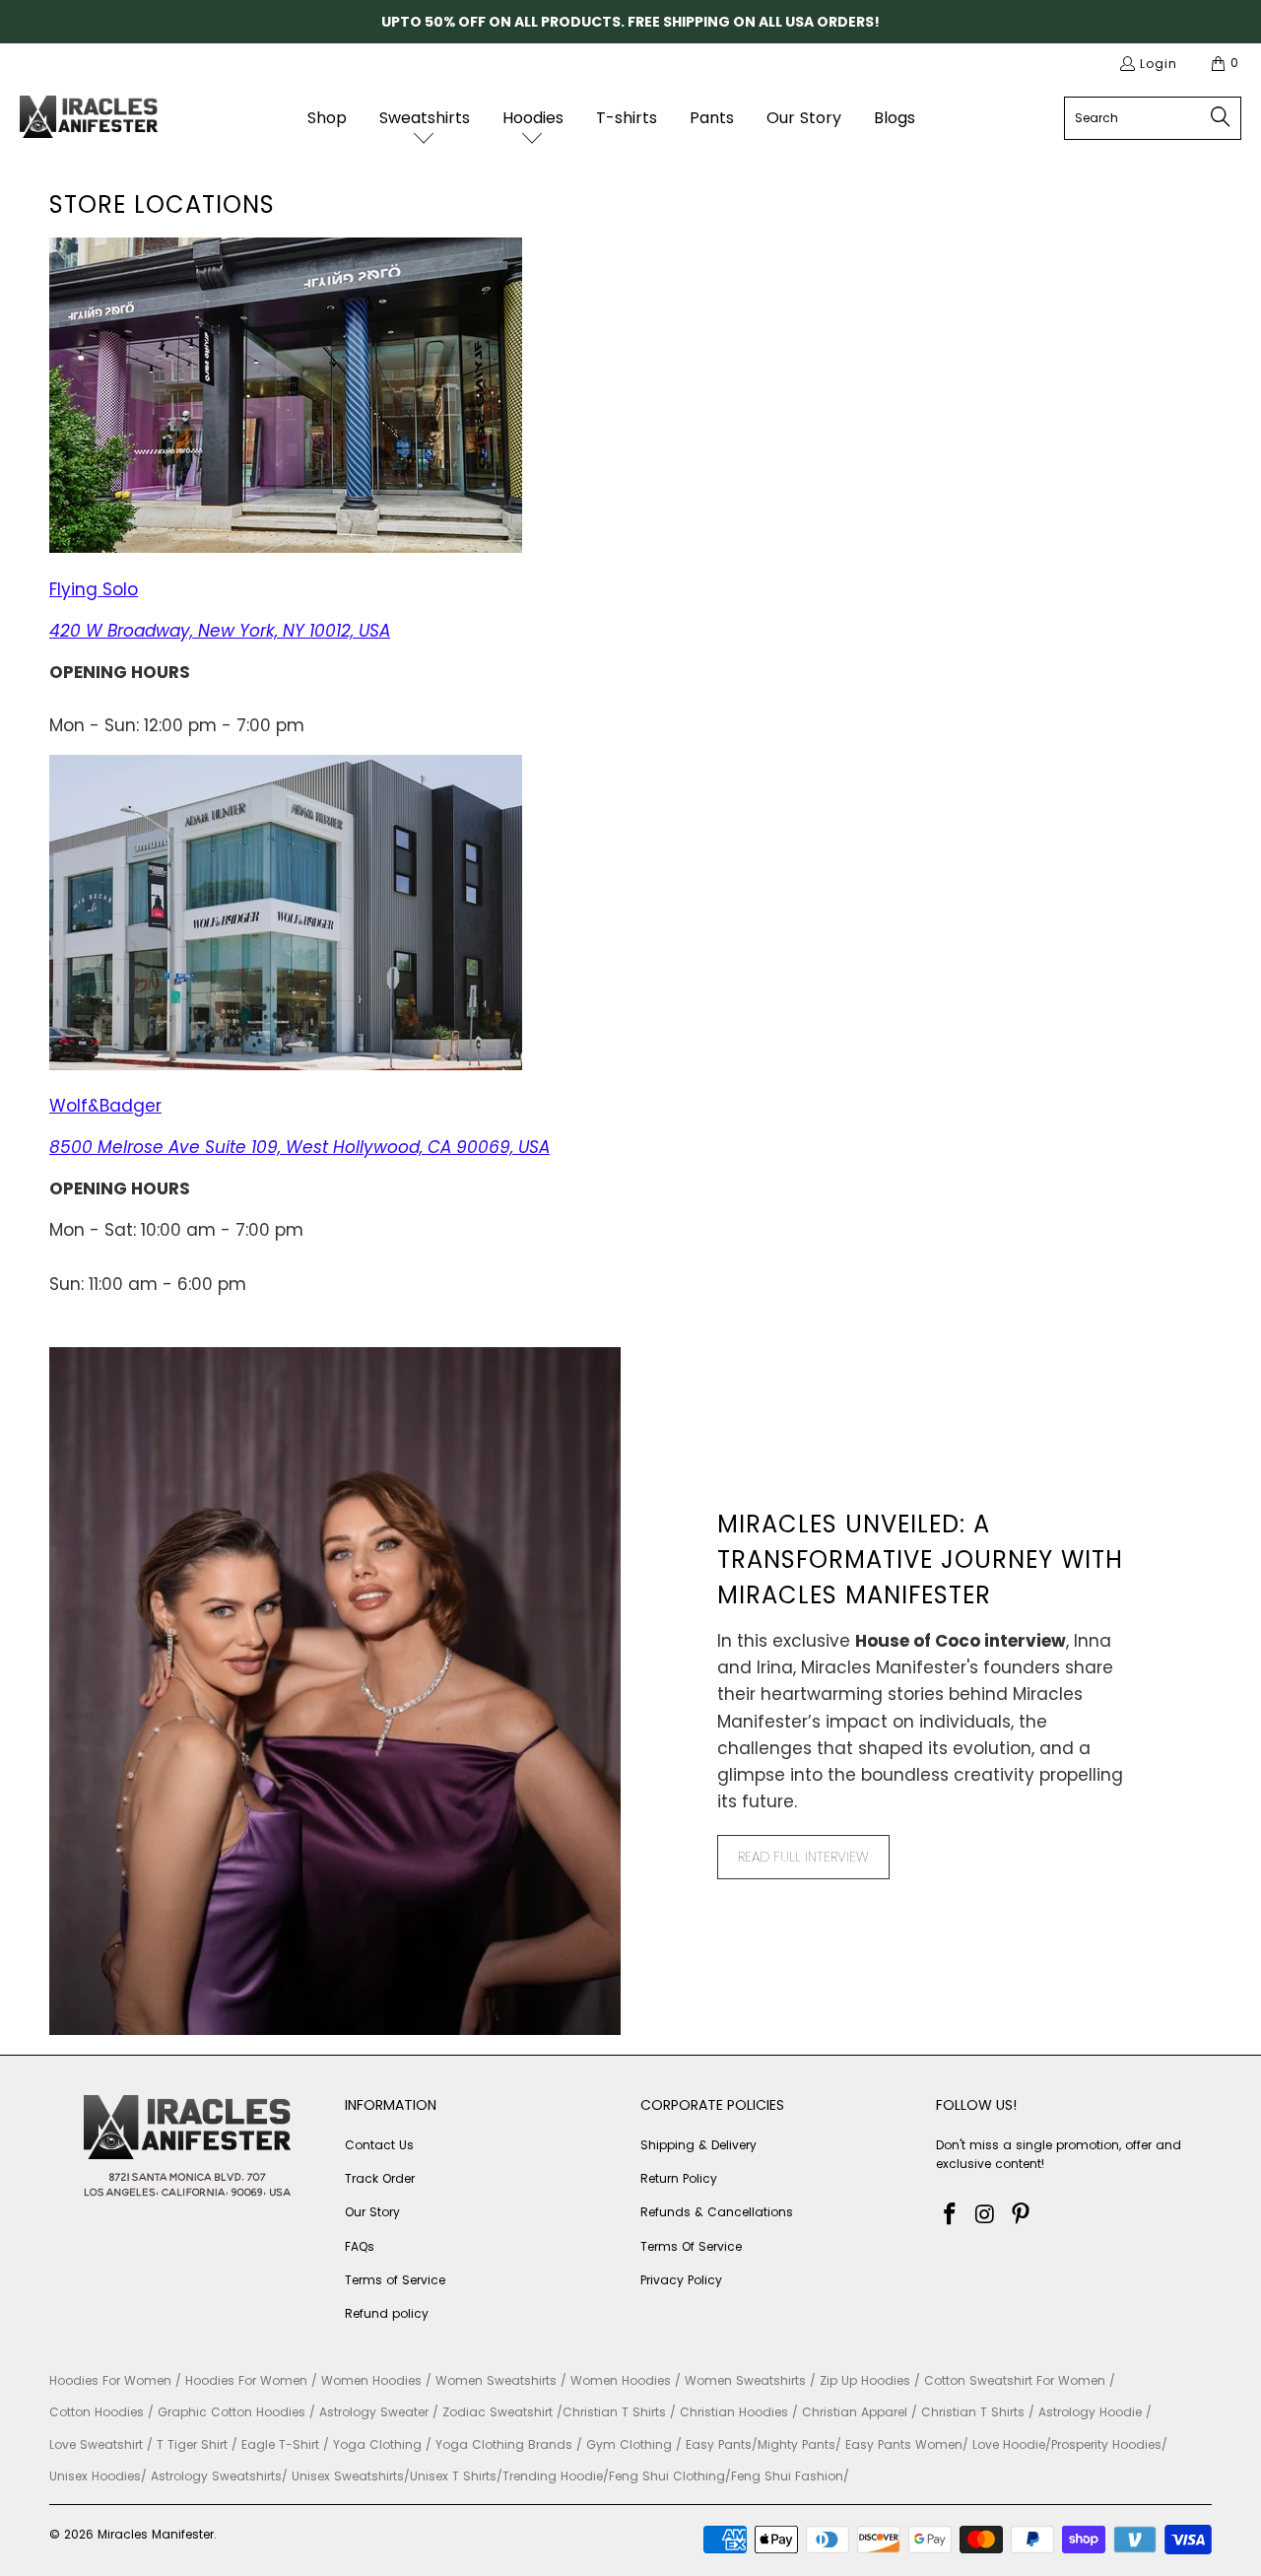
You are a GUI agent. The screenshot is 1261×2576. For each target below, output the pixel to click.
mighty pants (796, 2444)
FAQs (360, 2246)
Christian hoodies (734, 2412)
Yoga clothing (377, 2444)
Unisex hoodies (95, 2476)
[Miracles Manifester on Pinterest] (1021, 2215)
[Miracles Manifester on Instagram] (986, 2215)
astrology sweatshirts (216, 2476)
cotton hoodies (97, 2412)
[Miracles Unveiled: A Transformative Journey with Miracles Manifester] (335, 1691)
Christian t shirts (973, 2412)
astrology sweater (374, 2412)
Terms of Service (395, 2280)
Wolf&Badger (105, 1106)
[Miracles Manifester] (89, 119)
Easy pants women (904, 2444)
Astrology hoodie (1090, 2412)
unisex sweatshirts (348, 2476)
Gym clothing (629, 2444)
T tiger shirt (192, 2444)
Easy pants (719, 2444)
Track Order (380, 2178)
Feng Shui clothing (667, 2476)
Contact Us (379, 2145)
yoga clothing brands (504, 2444)
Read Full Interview (803, 1857)
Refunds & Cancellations (717, 2212)
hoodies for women (110, 2380)
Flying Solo (94, 589)
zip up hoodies (865, 2380)
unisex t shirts (453, 2476)
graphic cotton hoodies (232, 2412)
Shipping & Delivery (698, 2145)
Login (1159, 64)
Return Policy (679, 2178)
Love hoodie (1009, 2444)
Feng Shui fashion (787, 2476)
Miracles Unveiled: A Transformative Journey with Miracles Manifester (920, 1559)
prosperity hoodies (1106, 2444)
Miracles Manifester (156, 2534)
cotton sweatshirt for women (1015, 2380)
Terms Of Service (691, 2246)
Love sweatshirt (96, 2444)
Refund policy (387, 2313)
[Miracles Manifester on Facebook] (951, 2215)
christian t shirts (614, 2412)
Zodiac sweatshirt (498, 2412)
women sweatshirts (496, 2380)
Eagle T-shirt (280, 2444)
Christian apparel (855, 2412)
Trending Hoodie (553, 2476)
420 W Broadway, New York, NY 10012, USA (220, 631)
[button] (425, 118)
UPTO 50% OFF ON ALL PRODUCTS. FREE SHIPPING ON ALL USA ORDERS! (630, 22)
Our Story (372, 2212)
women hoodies (371, 2380)
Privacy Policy (681, 2280)
